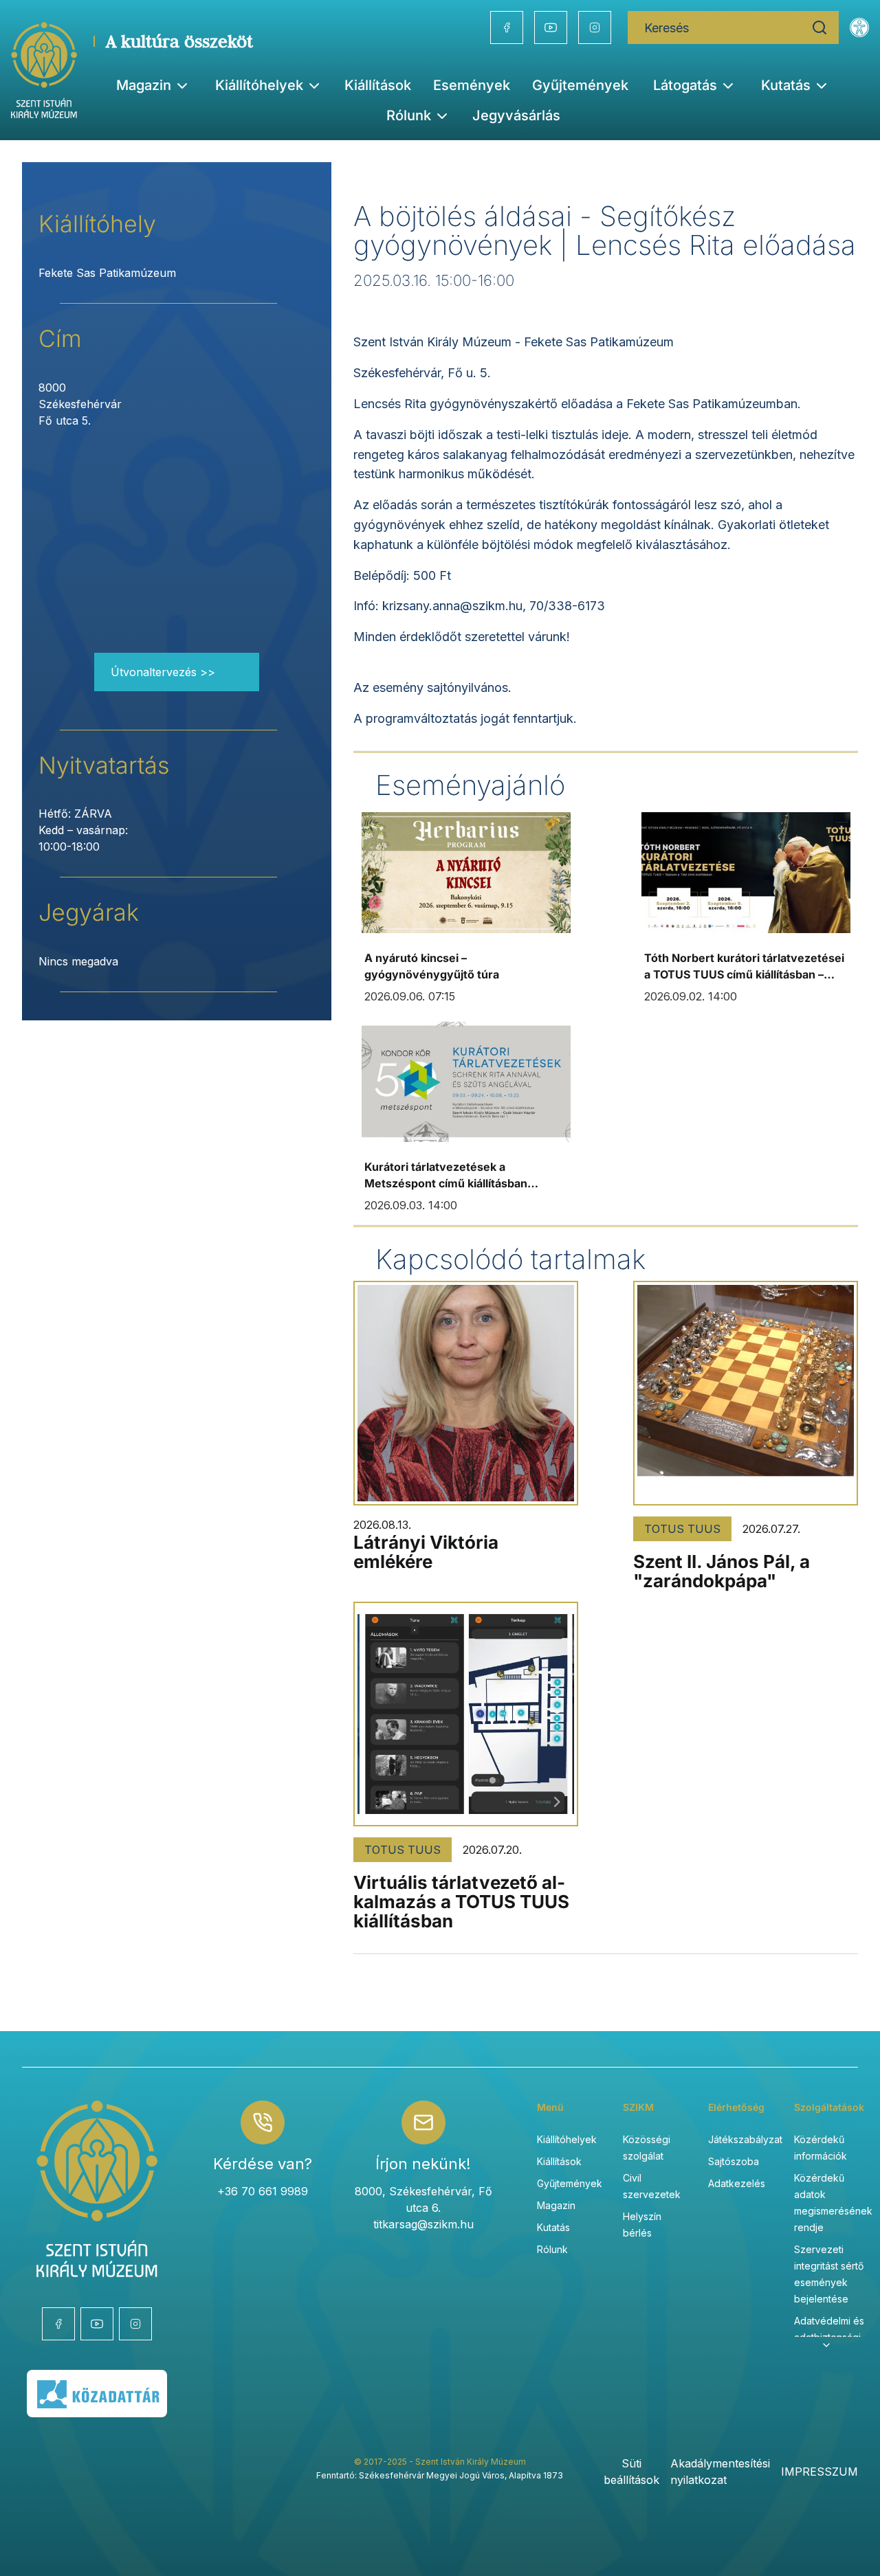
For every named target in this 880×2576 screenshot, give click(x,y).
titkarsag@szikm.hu (423, 2224)
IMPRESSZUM (819, 2472)
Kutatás (553, 2227)
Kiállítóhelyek (259, 85)
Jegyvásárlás (516, 115)
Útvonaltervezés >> (163, 672)
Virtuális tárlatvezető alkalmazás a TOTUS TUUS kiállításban (461, 1902)
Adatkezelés (737, 2183)
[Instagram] (595, 27)
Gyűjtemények (580, 85)
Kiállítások (378, 85)
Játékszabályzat (745, 2139)
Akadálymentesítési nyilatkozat (720, 2472)
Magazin (556, 2205)
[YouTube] (551, 27)
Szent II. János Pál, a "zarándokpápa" (722, 1571)
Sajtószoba (734, 2161)
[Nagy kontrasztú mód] (859, 27)
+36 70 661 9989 (263, 2191)
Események (472, 85)
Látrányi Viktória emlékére (426, 1552)
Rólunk (552, 2249)
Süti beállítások (631, 2472)
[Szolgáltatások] (826, 2345)
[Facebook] (507, 27)
